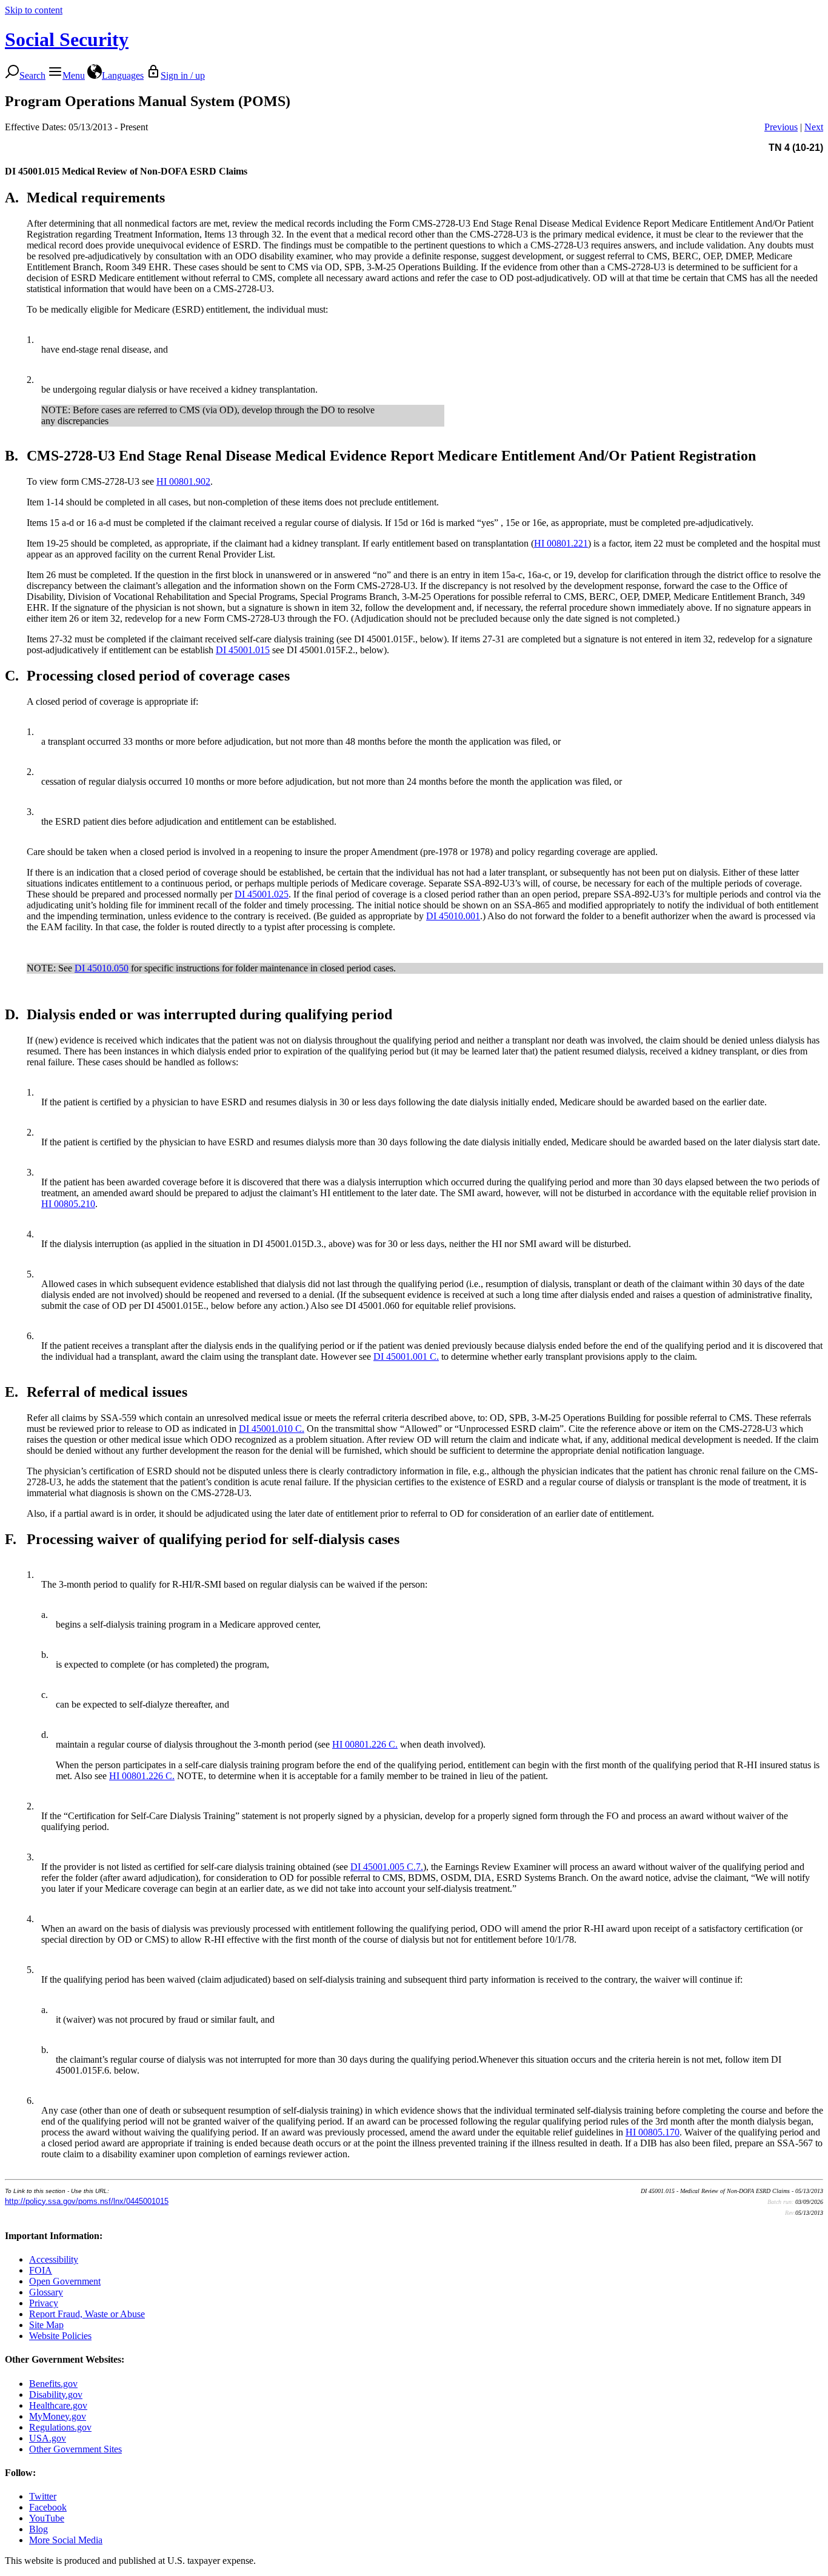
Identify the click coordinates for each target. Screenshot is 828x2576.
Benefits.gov (53, 2384)
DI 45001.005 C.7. (387, 1867)
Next (814, 127)
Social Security (67, 39)
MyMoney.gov (58, 2416)
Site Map (46, 2325)
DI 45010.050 (102, 968)
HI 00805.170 (653, 2132)
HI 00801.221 (561, 543)
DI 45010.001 (453, 916)
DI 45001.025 (262, 894)
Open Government (65, 2281)
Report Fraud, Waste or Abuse (87, 2314)
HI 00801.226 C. (365, 1744)
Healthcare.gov (58, 2405)
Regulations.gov (60, 2427)
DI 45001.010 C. (272, 1429)
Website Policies (60, 2336)
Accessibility (54, 2259)
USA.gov (48, 2438)
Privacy (44, 2303)
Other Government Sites (75, 2449)
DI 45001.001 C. (406, 1356)
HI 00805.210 (68, 1204)
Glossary (46, 2292)
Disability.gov (56, 2395)
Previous (781, 127)
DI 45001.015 (243, 650)
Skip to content (34, 10)
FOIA (41, 2270)
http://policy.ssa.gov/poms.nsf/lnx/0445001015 (87, 2201)
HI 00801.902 (183, 481)
